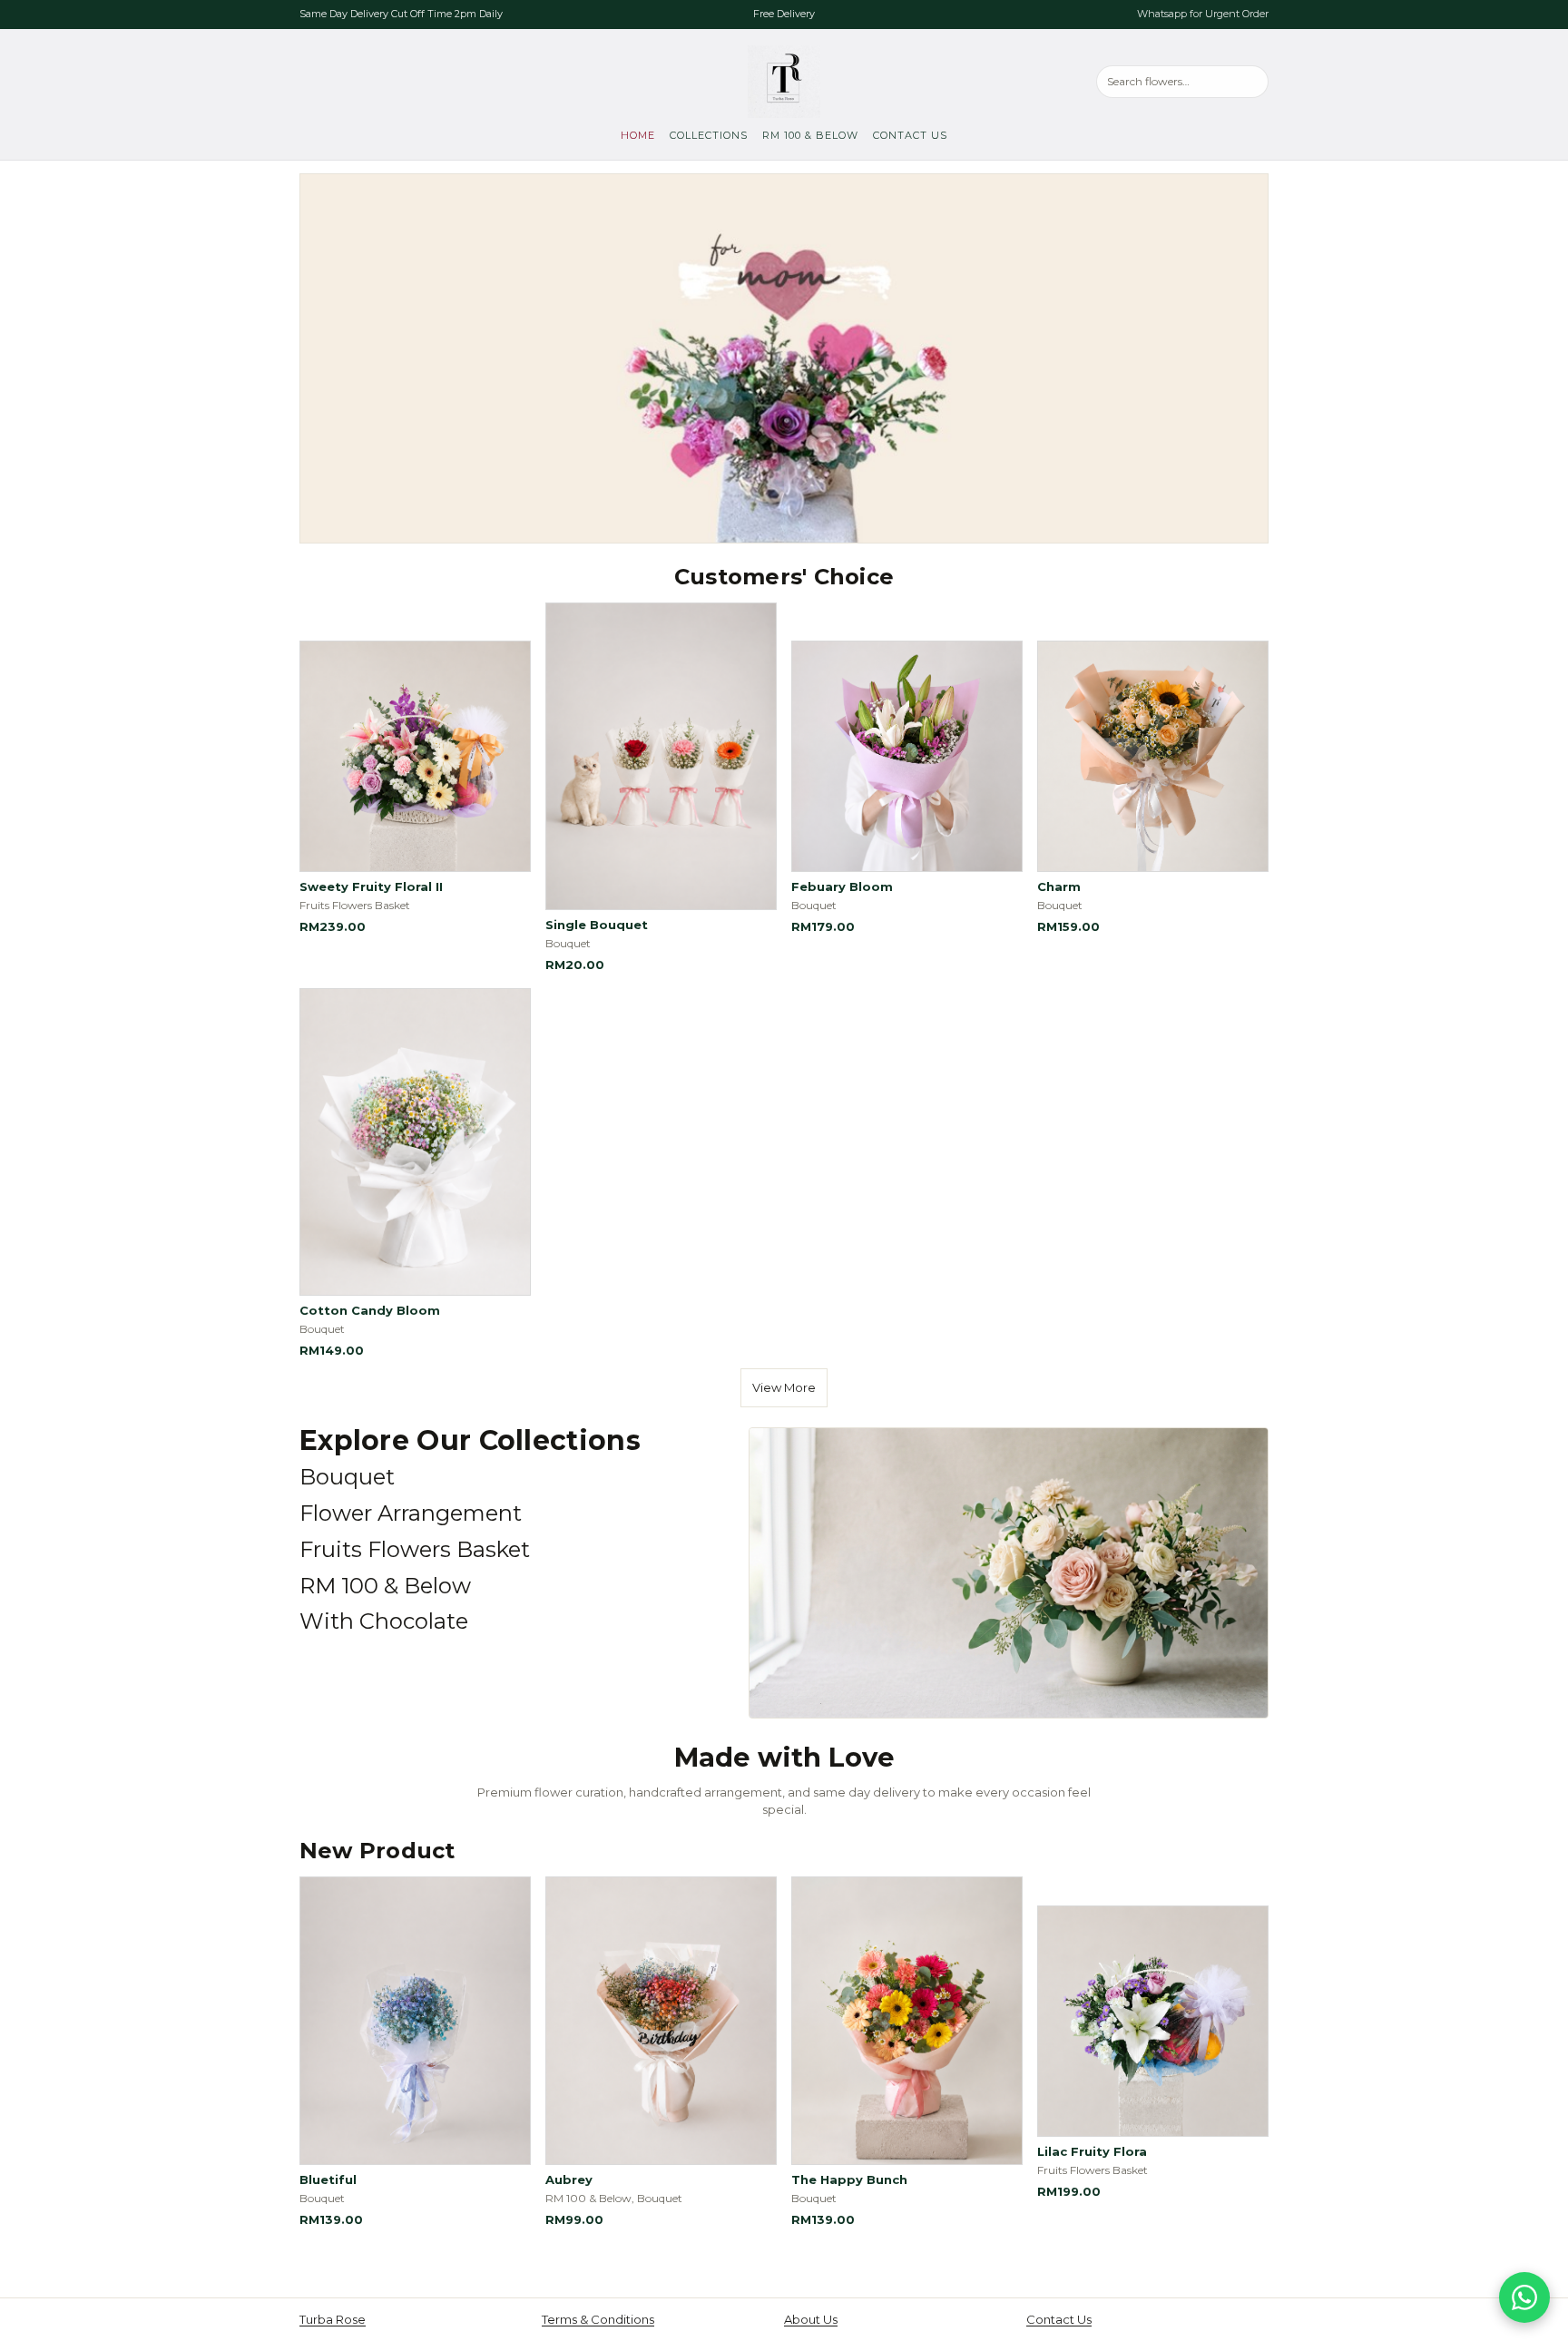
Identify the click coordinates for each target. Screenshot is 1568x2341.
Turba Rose (333, 2319)
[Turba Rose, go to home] (784, 82)
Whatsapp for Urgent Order (1203, 14)
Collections (709, 135)
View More (784, 1387)
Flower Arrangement (411, 1513)
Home (638, 135)
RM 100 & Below (810, 135)
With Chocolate (384, 1621)
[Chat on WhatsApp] (1524, 2297)
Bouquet (347, 1477)
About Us (811, 2319)
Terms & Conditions (598, 2319)
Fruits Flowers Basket (415, 1549)
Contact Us (910, 135)
